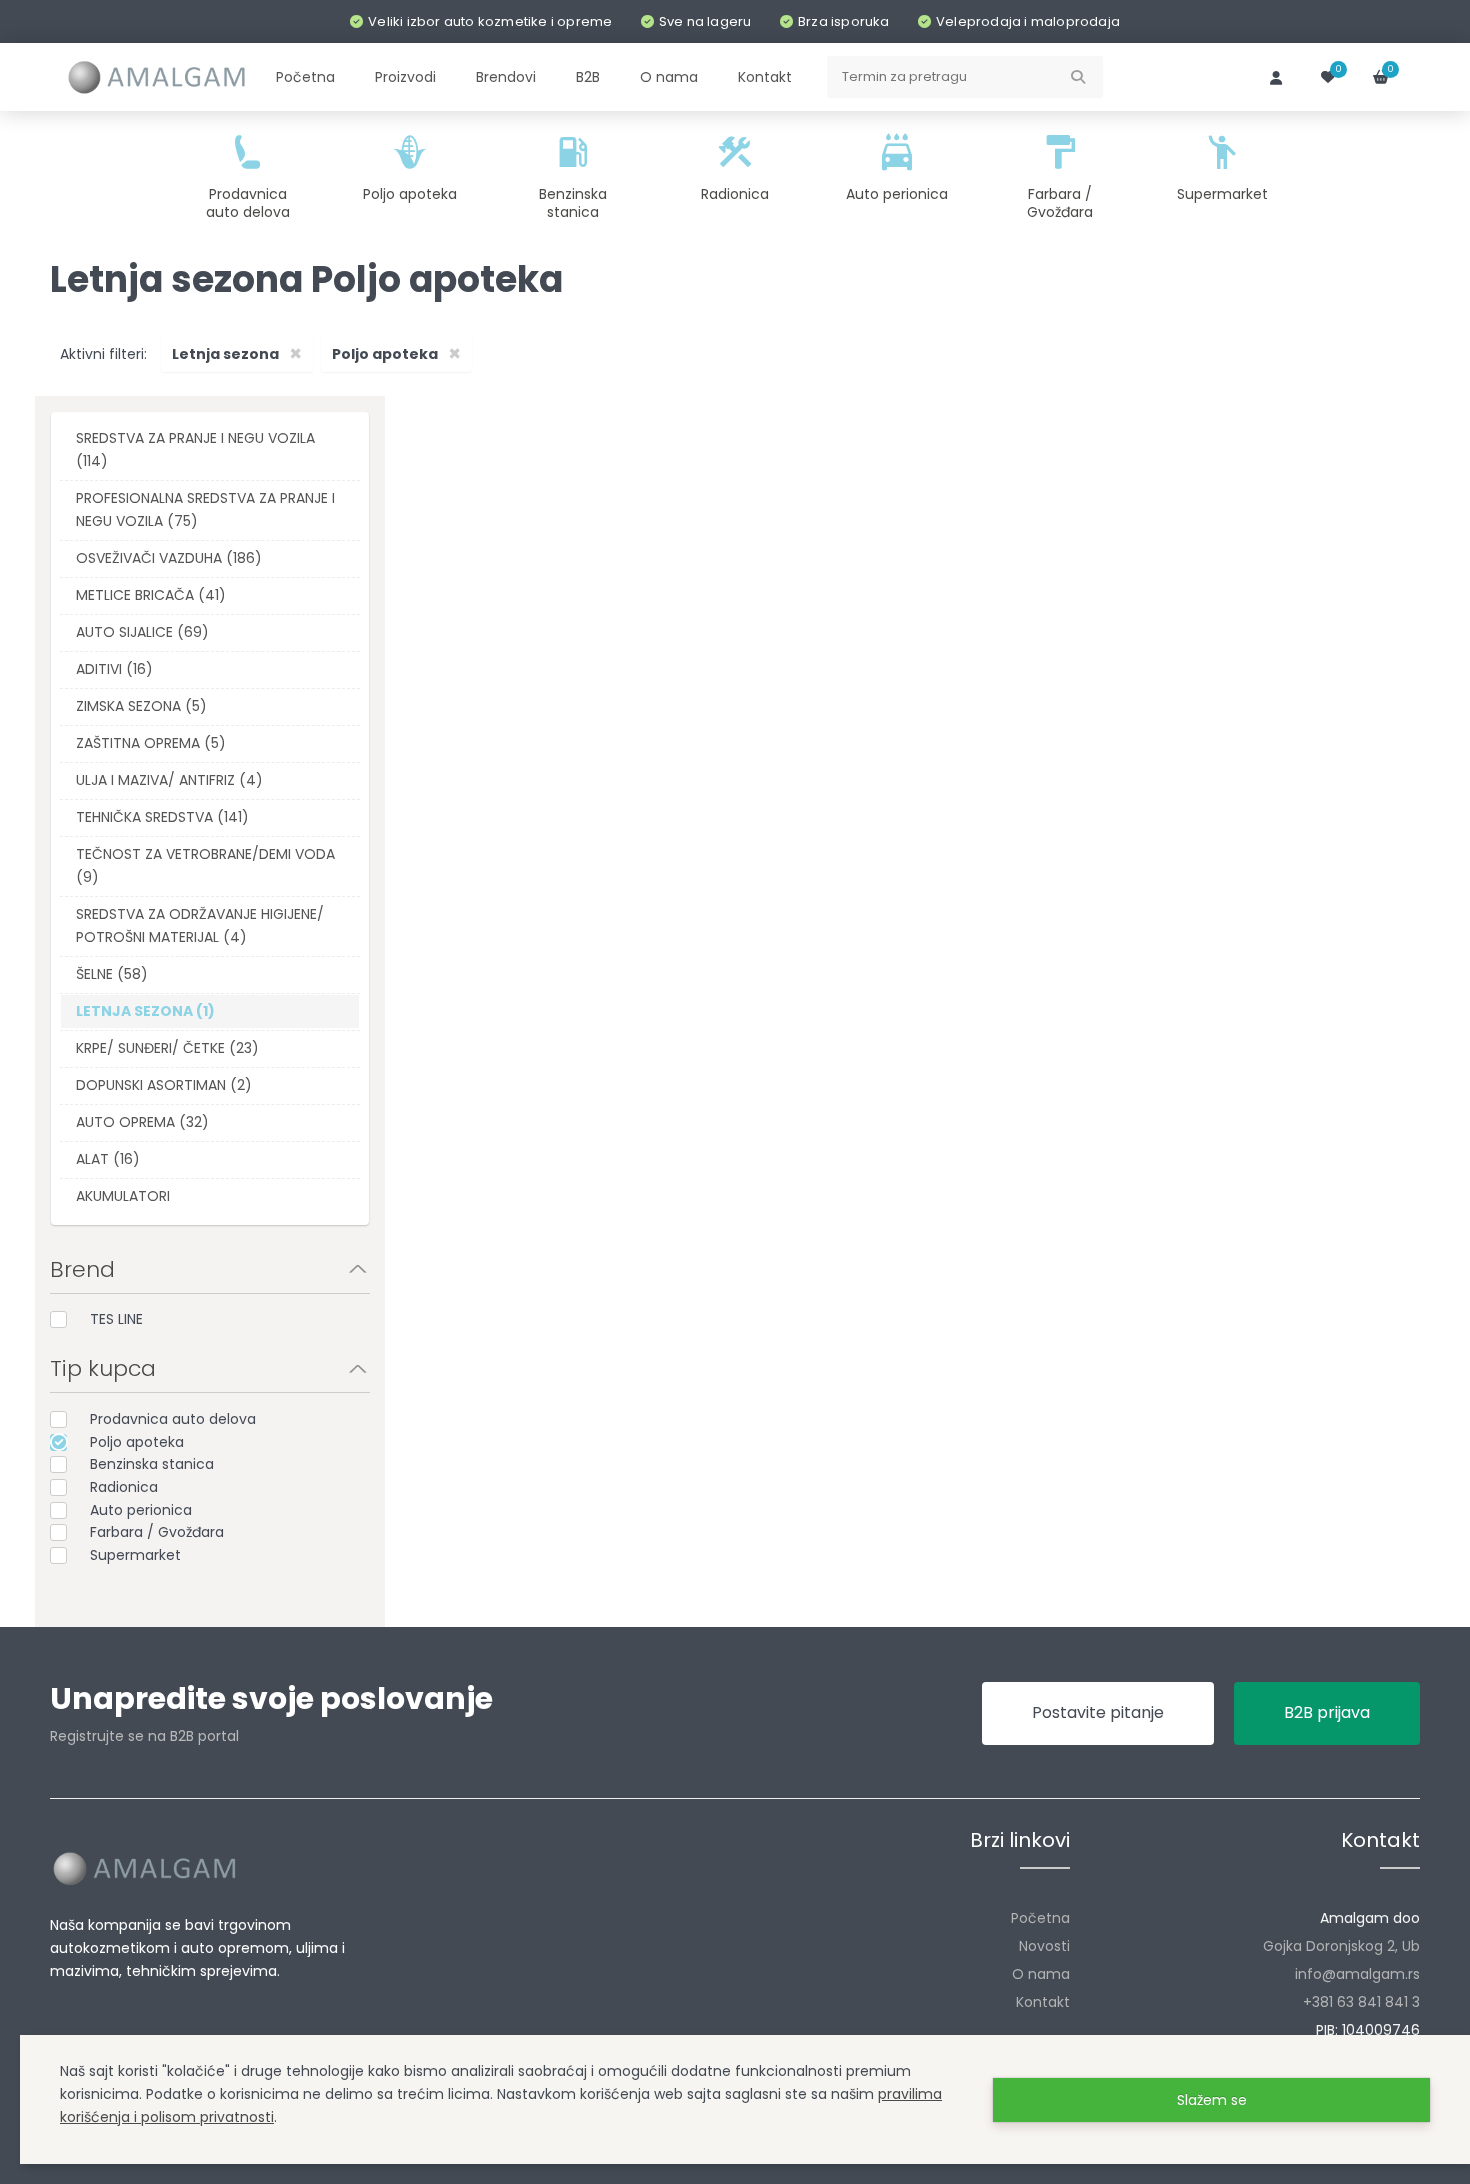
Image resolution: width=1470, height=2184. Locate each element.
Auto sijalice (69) (142, 632)
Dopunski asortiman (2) (164, 1085)
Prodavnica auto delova (173, 1419)
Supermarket (135, 1555)
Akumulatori (123, 1196)
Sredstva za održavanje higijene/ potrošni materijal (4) (200, 925)
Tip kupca (103, 1368)
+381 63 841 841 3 (1361, 2002)
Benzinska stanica (152, 1464)
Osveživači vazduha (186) (169, 558)
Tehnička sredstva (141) (162, 817)
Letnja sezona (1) (145, 1011)
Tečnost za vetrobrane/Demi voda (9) (205, 865)
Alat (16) (108, 1159)
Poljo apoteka (137, 1442)
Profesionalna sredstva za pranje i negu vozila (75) (205, 509)
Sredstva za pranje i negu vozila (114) (195, 449)
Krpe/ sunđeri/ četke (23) (167, 1048)
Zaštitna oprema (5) (151, 743)
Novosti (1044, 1946)
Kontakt (1043, 2002)
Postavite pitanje (1098, 1712)
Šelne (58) (112, 974)
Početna (1040, 1918)
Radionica (124, 1487)
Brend (82, 1269)
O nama (1041, 1974)
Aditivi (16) (114, 669)
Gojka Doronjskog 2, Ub (1341, 1946)
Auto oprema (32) (142, 1122)
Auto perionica (141, 1510)
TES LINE (116, 1319)
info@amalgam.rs (1357, 1974)
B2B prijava (1327, 1712)
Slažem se (1212, 2100)
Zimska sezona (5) (141, 706)
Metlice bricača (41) (151, 595)
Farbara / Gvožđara (157, 1532)
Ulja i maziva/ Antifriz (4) (169, 780)
